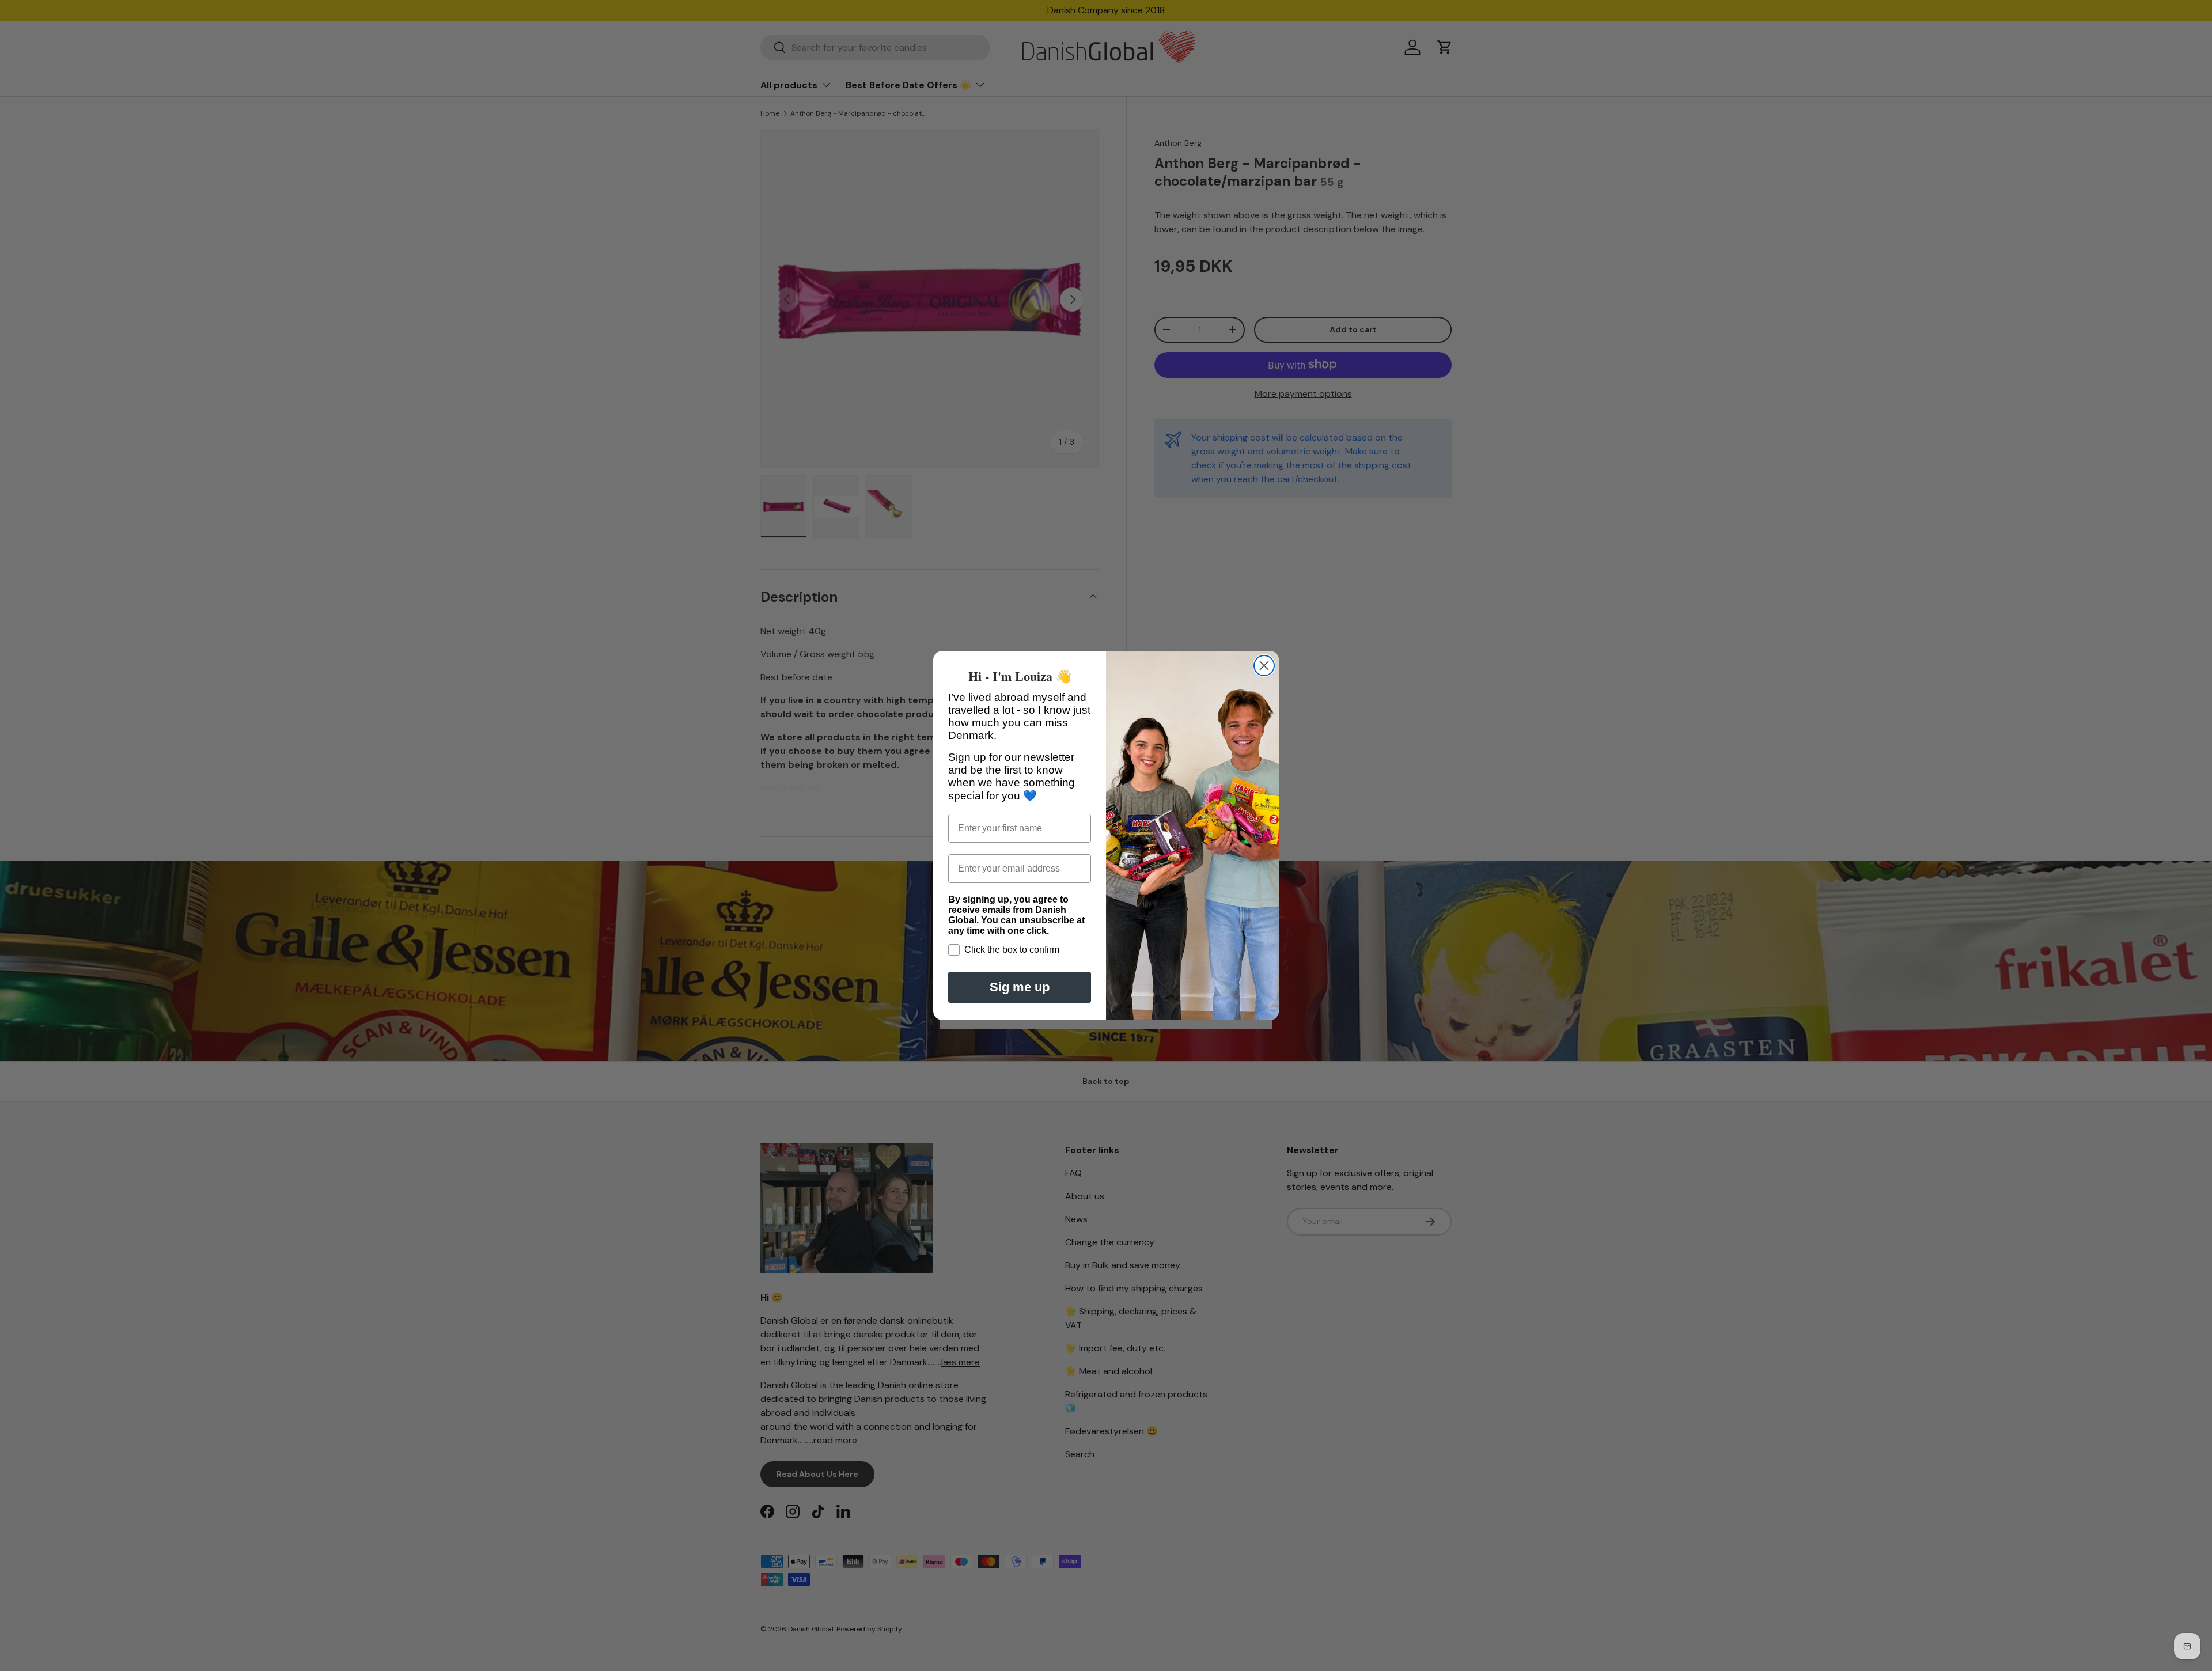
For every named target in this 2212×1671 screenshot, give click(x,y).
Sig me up (1020, 987)
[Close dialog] (1264, 666)
